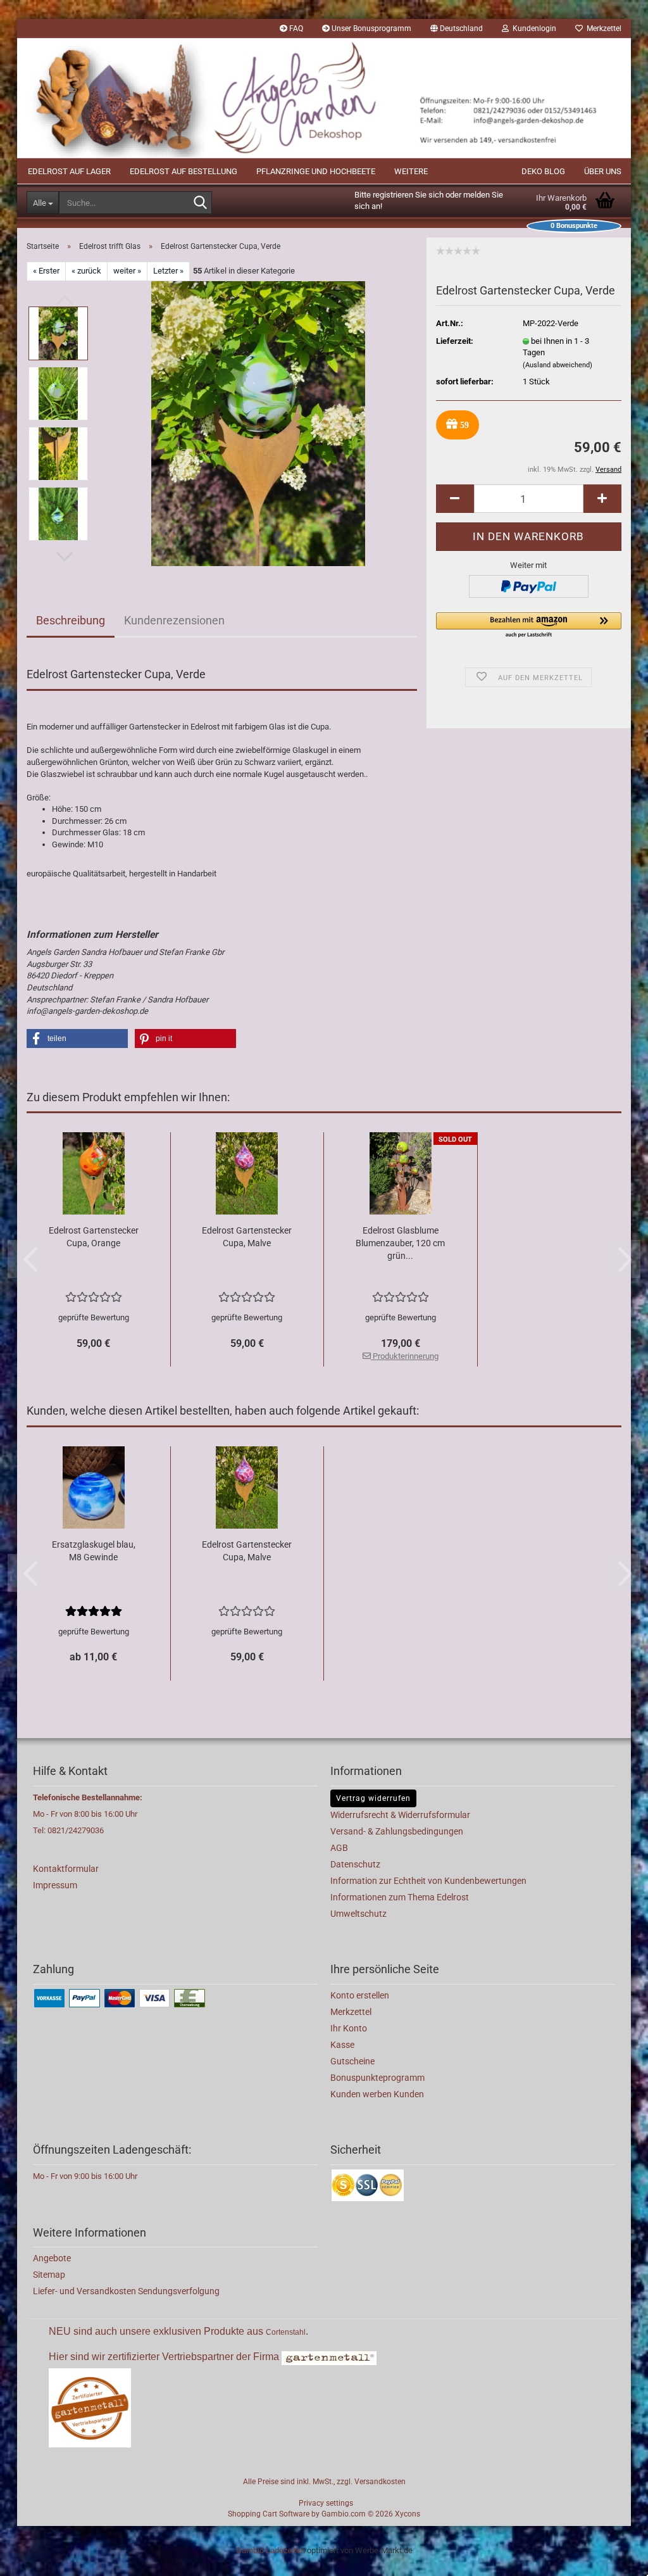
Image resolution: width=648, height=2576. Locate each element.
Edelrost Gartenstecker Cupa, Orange (94, 1237)
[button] (457, 28)
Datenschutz (355, 1864)
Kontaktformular (66, 1869)
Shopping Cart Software (269, 2514)
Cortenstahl (286, 2332)
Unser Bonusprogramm (371, 28)
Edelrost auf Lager (69, 171)
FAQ (295, 28)
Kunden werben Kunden (377, 2094)
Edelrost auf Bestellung (184, 171)
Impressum (55, 1885)
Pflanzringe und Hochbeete (316, 171)
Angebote (52, 2258)
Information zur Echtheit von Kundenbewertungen (428, 1881)
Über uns (603, 171)
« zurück (86, 271)
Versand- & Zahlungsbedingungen (397, 1831)
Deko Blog (543, 171)
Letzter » (168, 271)
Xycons (408, 2514)
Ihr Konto (349, 2028)
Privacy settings (326, 2503)
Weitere (411, 171)
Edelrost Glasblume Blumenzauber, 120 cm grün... (400, 1243)
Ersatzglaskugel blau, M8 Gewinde (94, 1551)
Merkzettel (602, 28)
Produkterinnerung (405, 1356)
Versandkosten (380, 2482)
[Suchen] (200, 203)
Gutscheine (352, 2061)
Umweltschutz (358, 1914)
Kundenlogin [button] (533, 28)
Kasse (342, 2045)
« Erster (46, 271)
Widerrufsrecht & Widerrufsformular (400, 1815)
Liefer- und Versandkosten (85, 2291)
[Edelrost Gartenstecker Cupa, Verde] (258, 423)
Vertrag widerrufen (373, 1798)
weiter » (127, 271)
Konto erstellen (360, 1995)
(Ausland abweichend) (558, 365)
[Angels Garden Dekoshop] (324, 98)
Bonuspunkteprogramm (377, 2078)
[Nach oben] (613, 2557)
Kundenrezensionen (174, 620)
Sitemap (49, 2275)
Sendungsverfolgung (179, 2291)
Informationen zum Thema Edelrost (400, 1897)
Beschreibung (71, 620)
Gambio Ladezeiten (271, 2550)
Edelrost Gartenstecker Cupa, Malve (247, 1237)
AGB (339, 1848)
